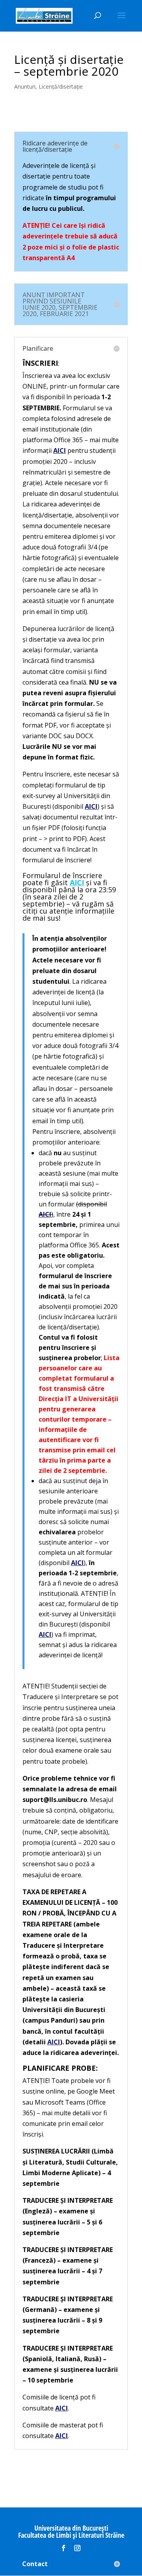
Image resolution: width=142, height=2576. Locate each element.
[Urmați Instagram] (77, 2548)
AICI (54, 2042)
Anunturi (25, 87)
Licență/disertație (61, 87)
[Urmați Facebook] (64, 2548)
